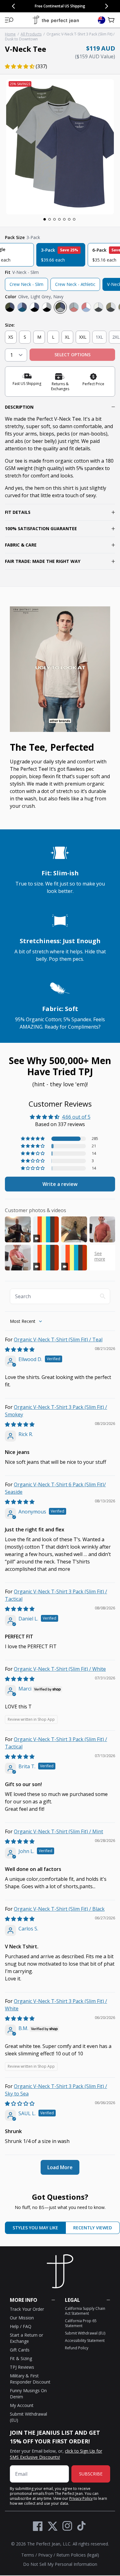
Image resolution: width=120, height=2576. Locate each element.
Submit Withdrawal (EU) (85, 2333)
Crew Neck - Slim (26, 284)
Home (10, 34)
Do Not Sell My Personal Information (60, 2564)
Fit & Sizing (21, 2358)
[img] (20, 1349)
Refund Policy (77, 2348)
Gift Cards (20, 2350)
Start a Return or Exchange (26, 2338)
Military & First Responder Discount (30, 2379)
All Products (31, 34)
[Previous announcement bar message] (14, 6)
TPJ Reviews (22, 2367)
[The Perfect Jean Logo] (56, 20)
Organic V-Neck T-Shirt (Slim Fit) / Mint (58, 1831)
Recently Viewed (93, 2228)
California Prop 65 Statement (81, 2323)
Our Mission (22, 2318)
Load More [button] (60, 2167)
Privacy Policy (81, 2498)
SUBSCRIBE (91, 2474)
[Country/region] (102, 20)
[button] (9, 20)
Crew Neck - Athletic (75, 284)
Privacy (45, 2555)
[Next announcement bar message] (106, 6)
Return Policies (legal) (78, 2555)
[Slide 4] (59, 219)
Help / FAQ (21, 2326)
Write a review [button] (60, 1184)
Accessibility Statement (85, 2341)
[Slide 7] (74, 219)
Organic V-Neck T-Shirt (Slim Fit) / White (60, 1669)
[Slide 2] (50, 219)
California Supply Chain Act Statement (85, 2311)
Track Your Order (27, 2309)
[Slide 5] (64, 219)
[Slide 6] (69, 219)
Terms (28, 2555)
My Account (22, 2405)
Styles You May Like (35, 2228)
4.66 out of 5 (76, 1117)
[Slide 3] (54, 219)
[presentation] (60, 147)
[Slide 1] (45, 219)
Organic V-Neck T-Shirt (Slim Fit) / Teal (58, 1340)
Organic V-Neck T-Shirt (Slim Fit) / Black (59, 1909)
